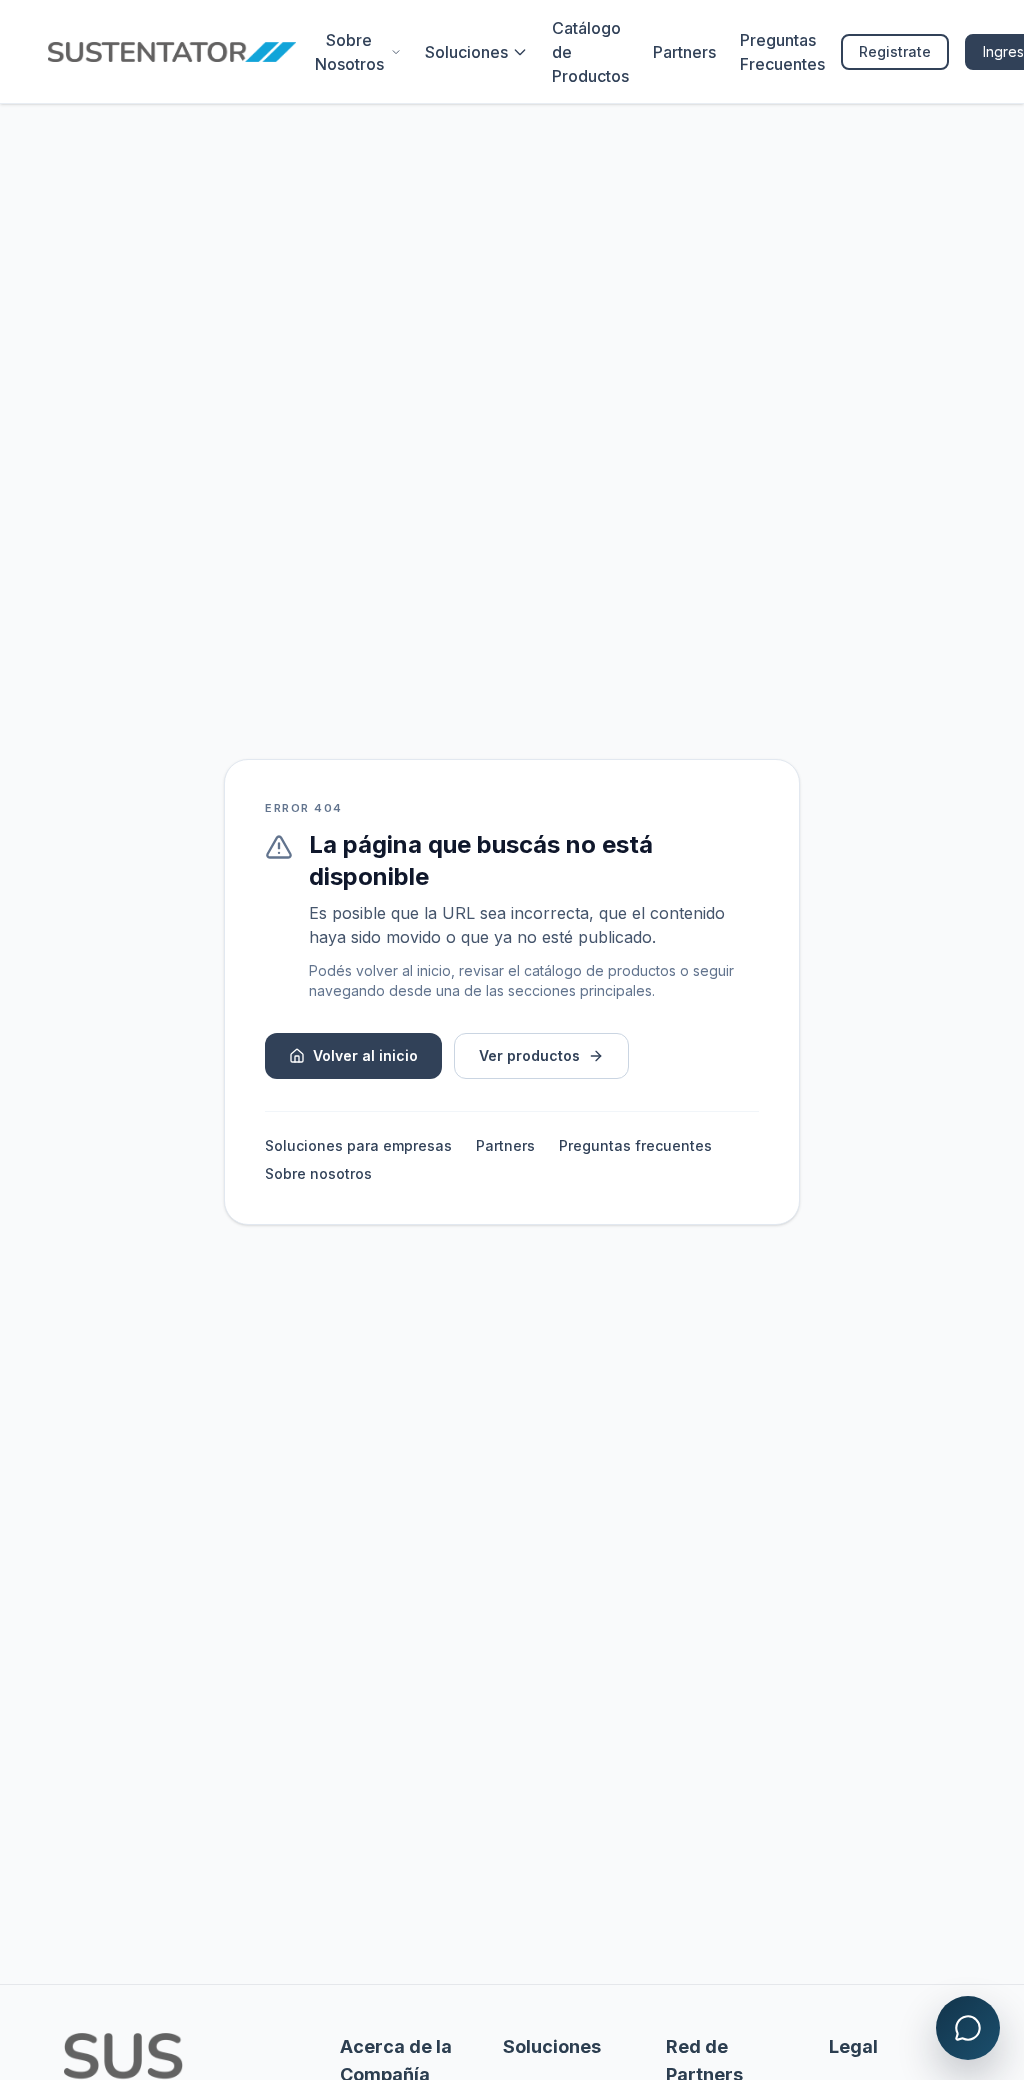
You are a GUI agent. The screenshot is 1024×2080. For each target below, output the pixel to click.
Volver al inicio (365, 1055)
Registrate (895, 51)
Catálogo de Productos (590, 52)
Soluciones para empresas (358, 1145)
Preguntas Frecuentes (782, 52)
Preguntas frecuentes (635, 1145)
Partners (684, 52)
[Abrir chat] (968, 2028)
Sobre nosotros (318, 1173)
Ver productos (529, 1055)
